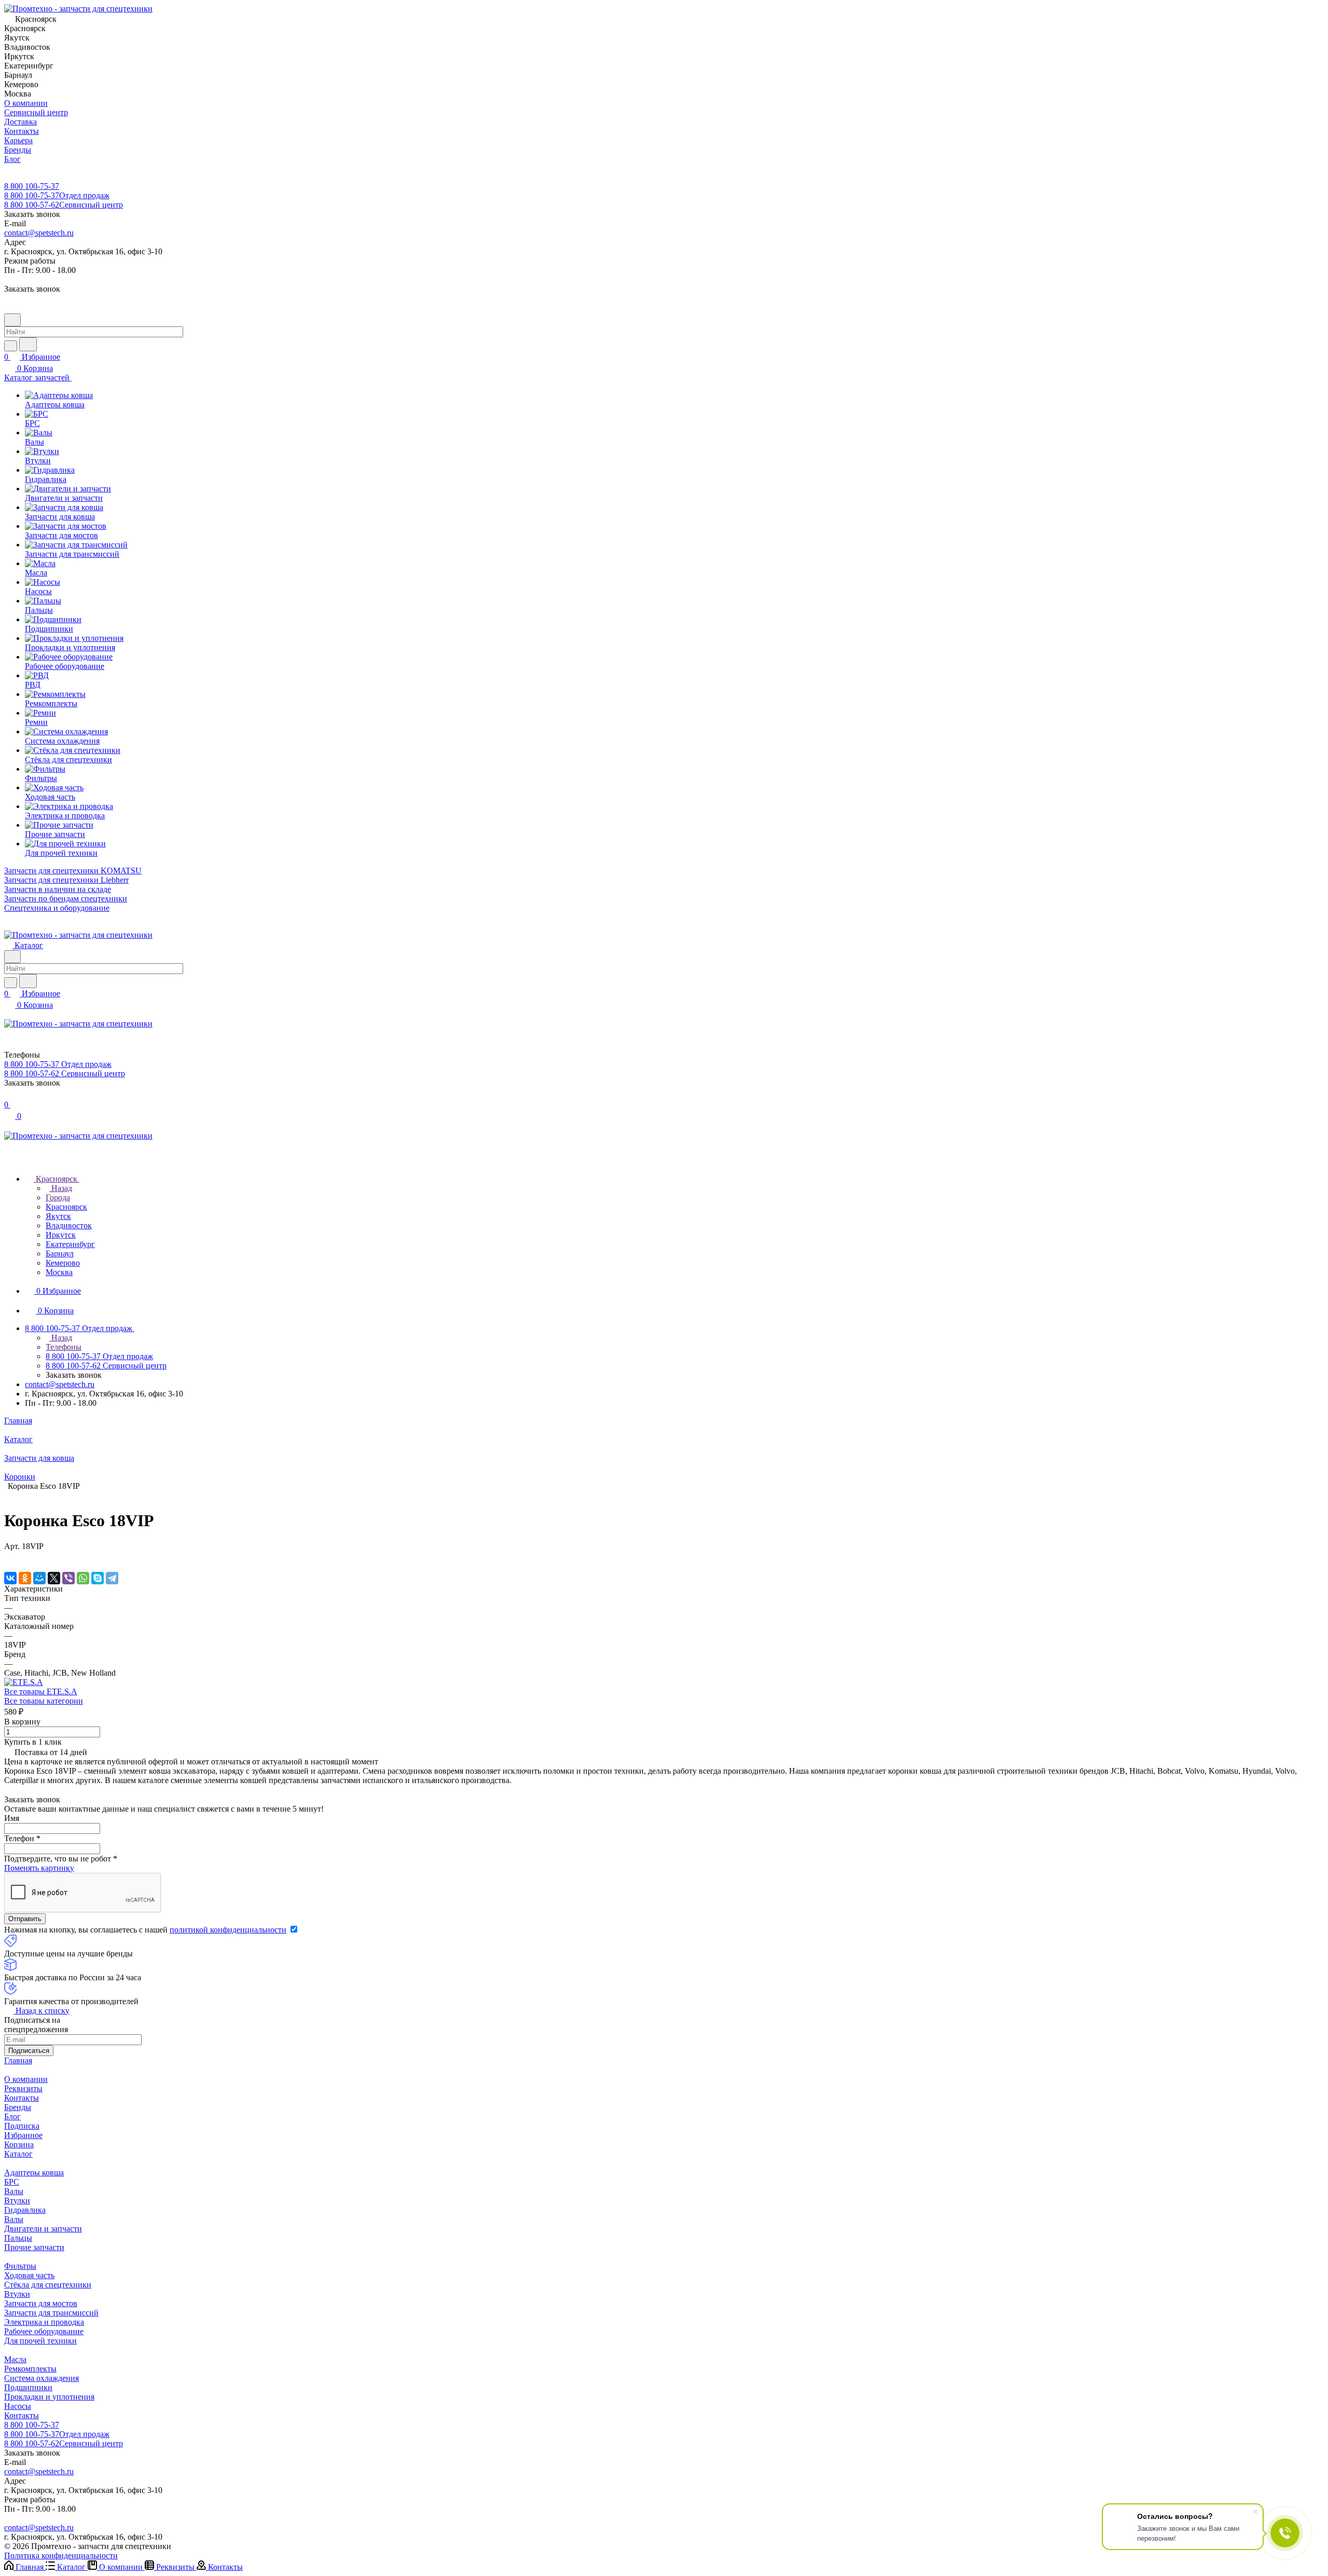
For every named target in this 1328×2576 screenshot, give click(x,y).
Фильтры (20, 2266)
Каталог (18, 2154)
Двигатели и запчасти (43, 2229)
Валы (14, 2191)
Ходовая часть (29, 2275)
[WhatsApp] (83, 1578)
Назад (61, 1188)
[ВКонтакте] (10, 1578)
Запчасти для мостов (41, 2303)
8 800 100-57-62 (64, 205)
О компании (26, 2079)
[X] (54, 1578)
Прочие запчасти (34, 2247)
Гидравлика (25, 2210)
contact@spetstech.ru (39, 233)
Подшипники (28, 2387)
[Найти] (28, 344)
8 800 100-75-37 (32, 186)
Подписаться (29, 2051)
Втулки (17, 2201)
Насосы (18, 2406)
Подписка (22, 2126)
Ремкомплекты (30, 2369)
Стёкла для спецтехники (48, 2285)
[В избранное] (9, 1557)
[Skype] (98, 1578)
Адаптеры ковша (34, 2173)
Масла (15, 2359)
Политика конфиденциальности (61, 2556)
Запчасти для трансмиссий (51, 2313)
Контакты (22, 2098)
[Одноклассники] (25, 1578)
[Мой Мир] (39, 1578)
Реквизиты (23, 2088)
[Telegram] (112, 1578)
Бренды (18, 2107)
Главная (18, 2060)
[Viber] (68, 1578)
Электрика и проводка (44, 2322)
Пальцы (18, 2238)
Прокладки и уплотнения (49, 2397)
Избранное (23, 2135)
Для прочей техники (40, 2341)
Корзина (19, 2145)
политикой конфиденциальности (228, 1930)
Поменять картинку (39, 1868)
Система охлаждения (41, 2378)
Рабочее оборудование (44, 2331)
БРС (12, 2182)
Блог (12, 2116)
